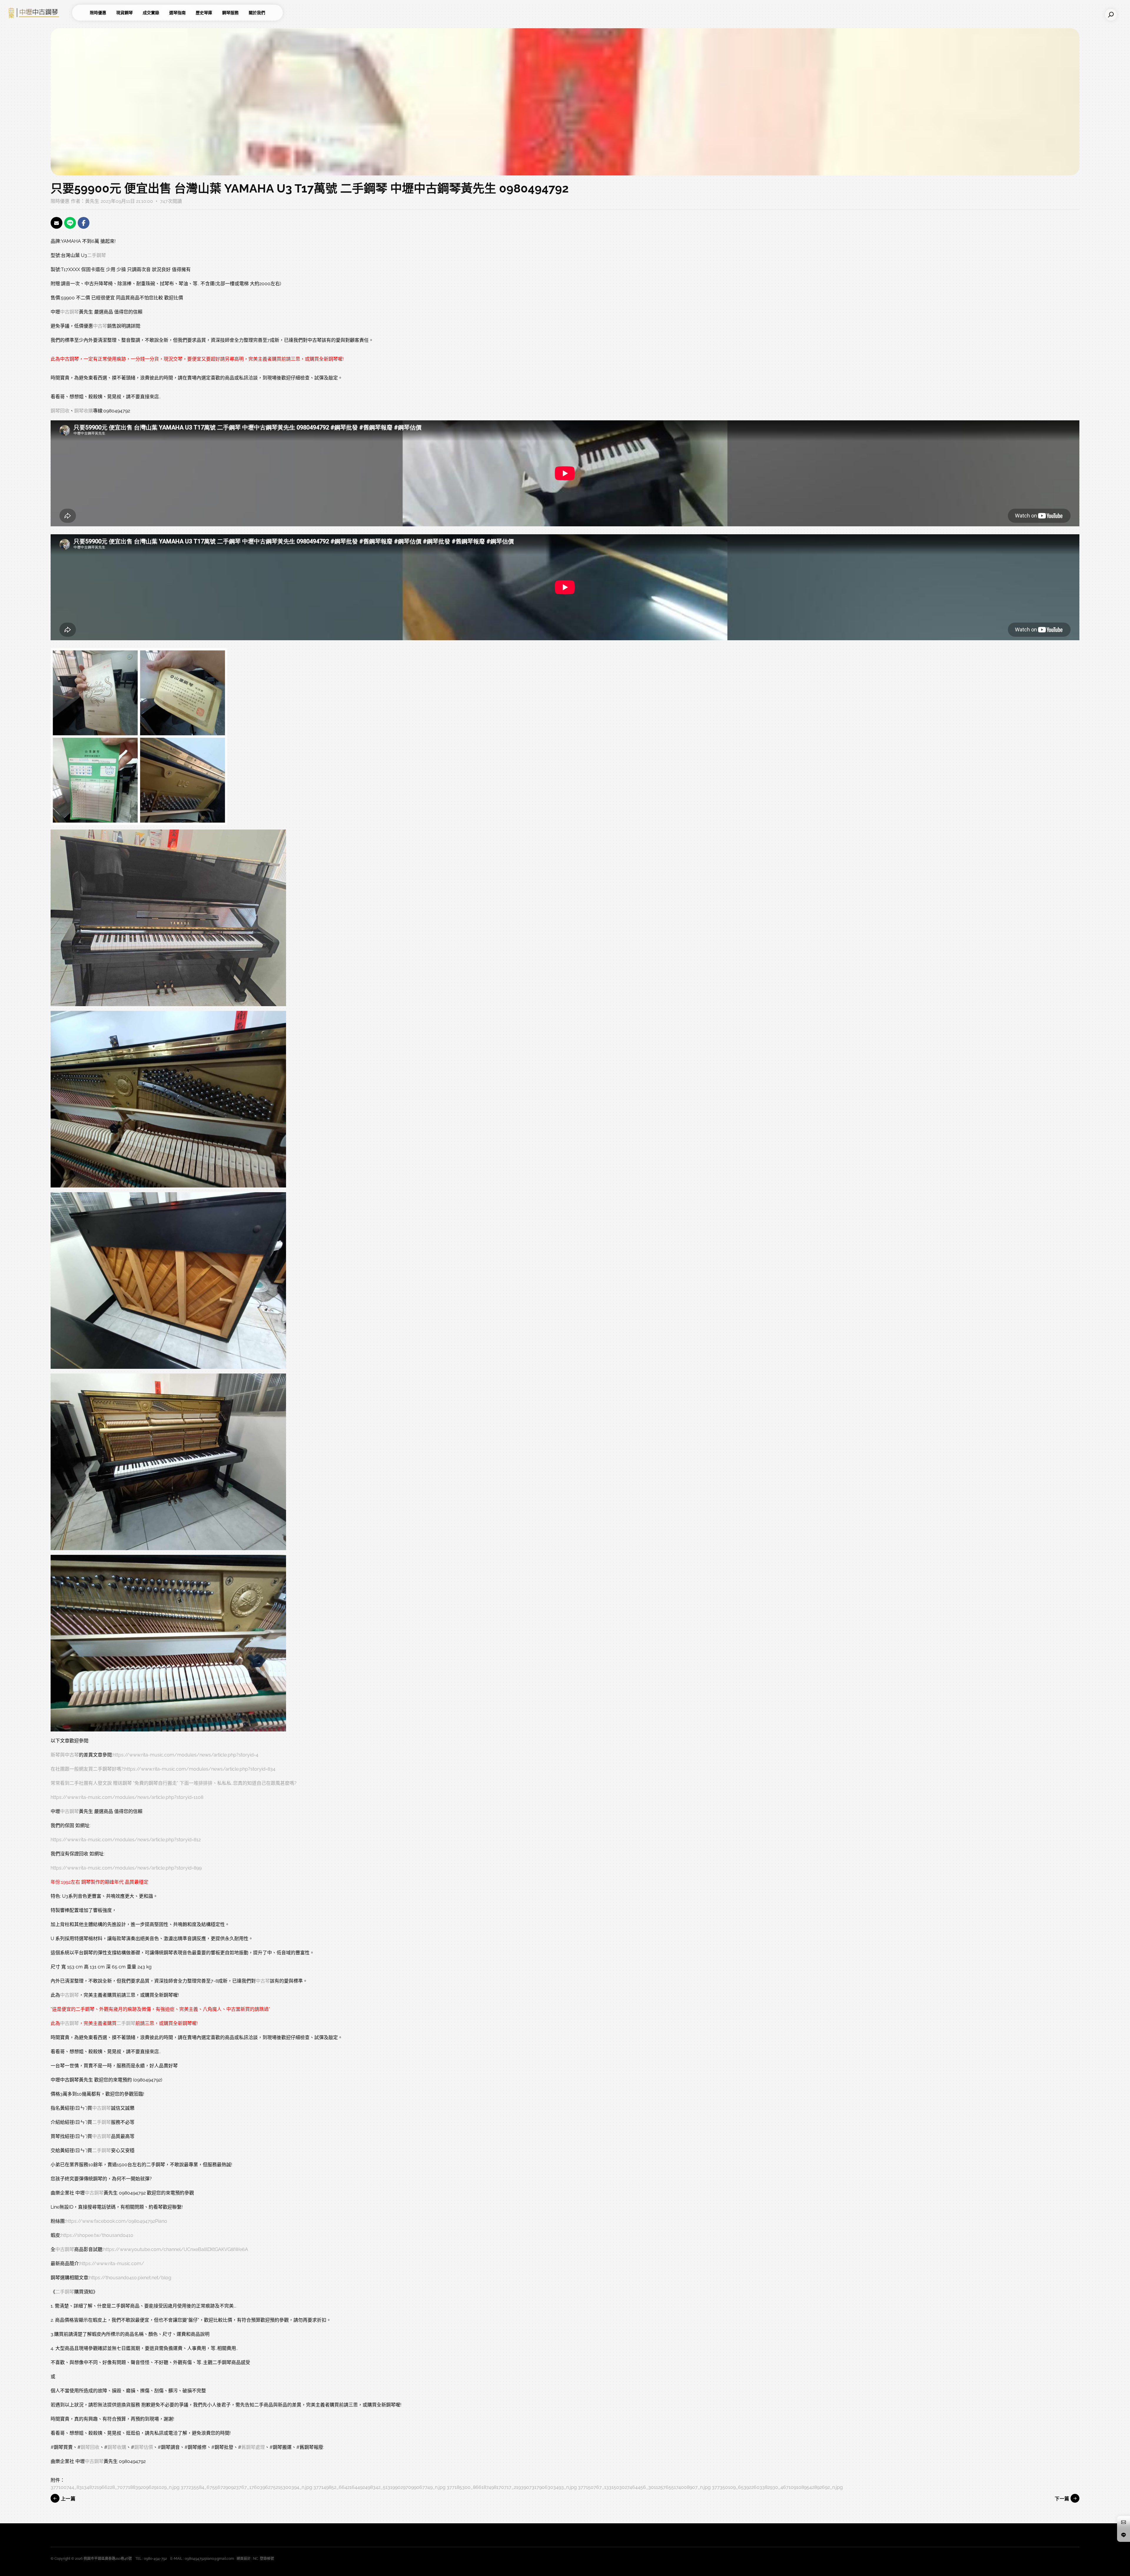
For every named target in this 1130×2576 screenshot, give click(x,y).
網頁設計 (244, 2559)
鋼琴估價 (144, 2447)
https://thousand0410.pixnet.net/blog (130, 2278)
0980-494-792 (155, 2559)
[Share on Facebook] (84, 223)
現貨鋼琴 (124, 13)
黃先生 (92, 201)
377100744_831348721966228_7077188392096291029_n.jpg (115, 2487)
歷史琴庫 (204, 13)
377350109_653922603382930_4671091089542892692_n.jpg (777, 2487)
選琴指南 (177, 13)
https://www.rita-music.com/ (112, 2264)
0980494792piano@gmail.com (209, 2559)
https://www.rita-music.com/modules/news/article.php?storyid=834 (200, 1769)
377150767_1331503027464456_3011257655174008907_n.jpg (644, 2487)
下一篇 (1063, 2499)
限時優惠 (98, 13)
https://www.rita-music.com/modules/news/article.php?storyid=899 (126, 1868)
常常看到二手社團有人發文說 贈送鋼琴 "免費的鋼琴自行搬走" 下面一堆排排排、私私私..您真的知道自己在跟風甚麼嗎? (174, 1783)
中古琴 (100, 326)
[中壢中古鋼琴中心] (38, 13)
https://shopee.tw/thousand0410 (97, 2235)
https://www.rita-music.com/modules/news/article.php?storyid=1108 (127, 1797)
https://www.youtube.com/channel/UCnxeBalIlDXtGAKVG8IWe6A (176, 2249)
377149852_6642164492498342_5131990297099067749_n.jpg (379, 2487)
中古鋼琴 (69, 312)
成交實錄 (151, 13)
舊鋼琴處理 (253, 2447)
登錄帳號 (267, 2559)
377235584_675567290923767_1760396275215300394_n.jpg (246, 2487)
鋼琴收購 (84, 411)
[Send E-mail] (56, 223)
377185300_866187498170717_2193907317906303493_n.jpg (512, 2487)
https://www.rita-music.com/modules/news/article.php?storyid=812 (126, 1840)
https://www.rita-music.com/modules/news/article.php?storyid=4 (186, 1755)
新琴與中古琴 (65, 1755)
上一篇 (67, 2499)
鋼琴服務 (230, 13)
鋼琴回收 (60, 411)
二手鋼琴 (97, 255)
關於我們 (257, 13)
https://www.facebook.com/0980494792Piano (116, 2221)
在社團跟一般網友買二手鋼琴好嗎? (87, 1769)
